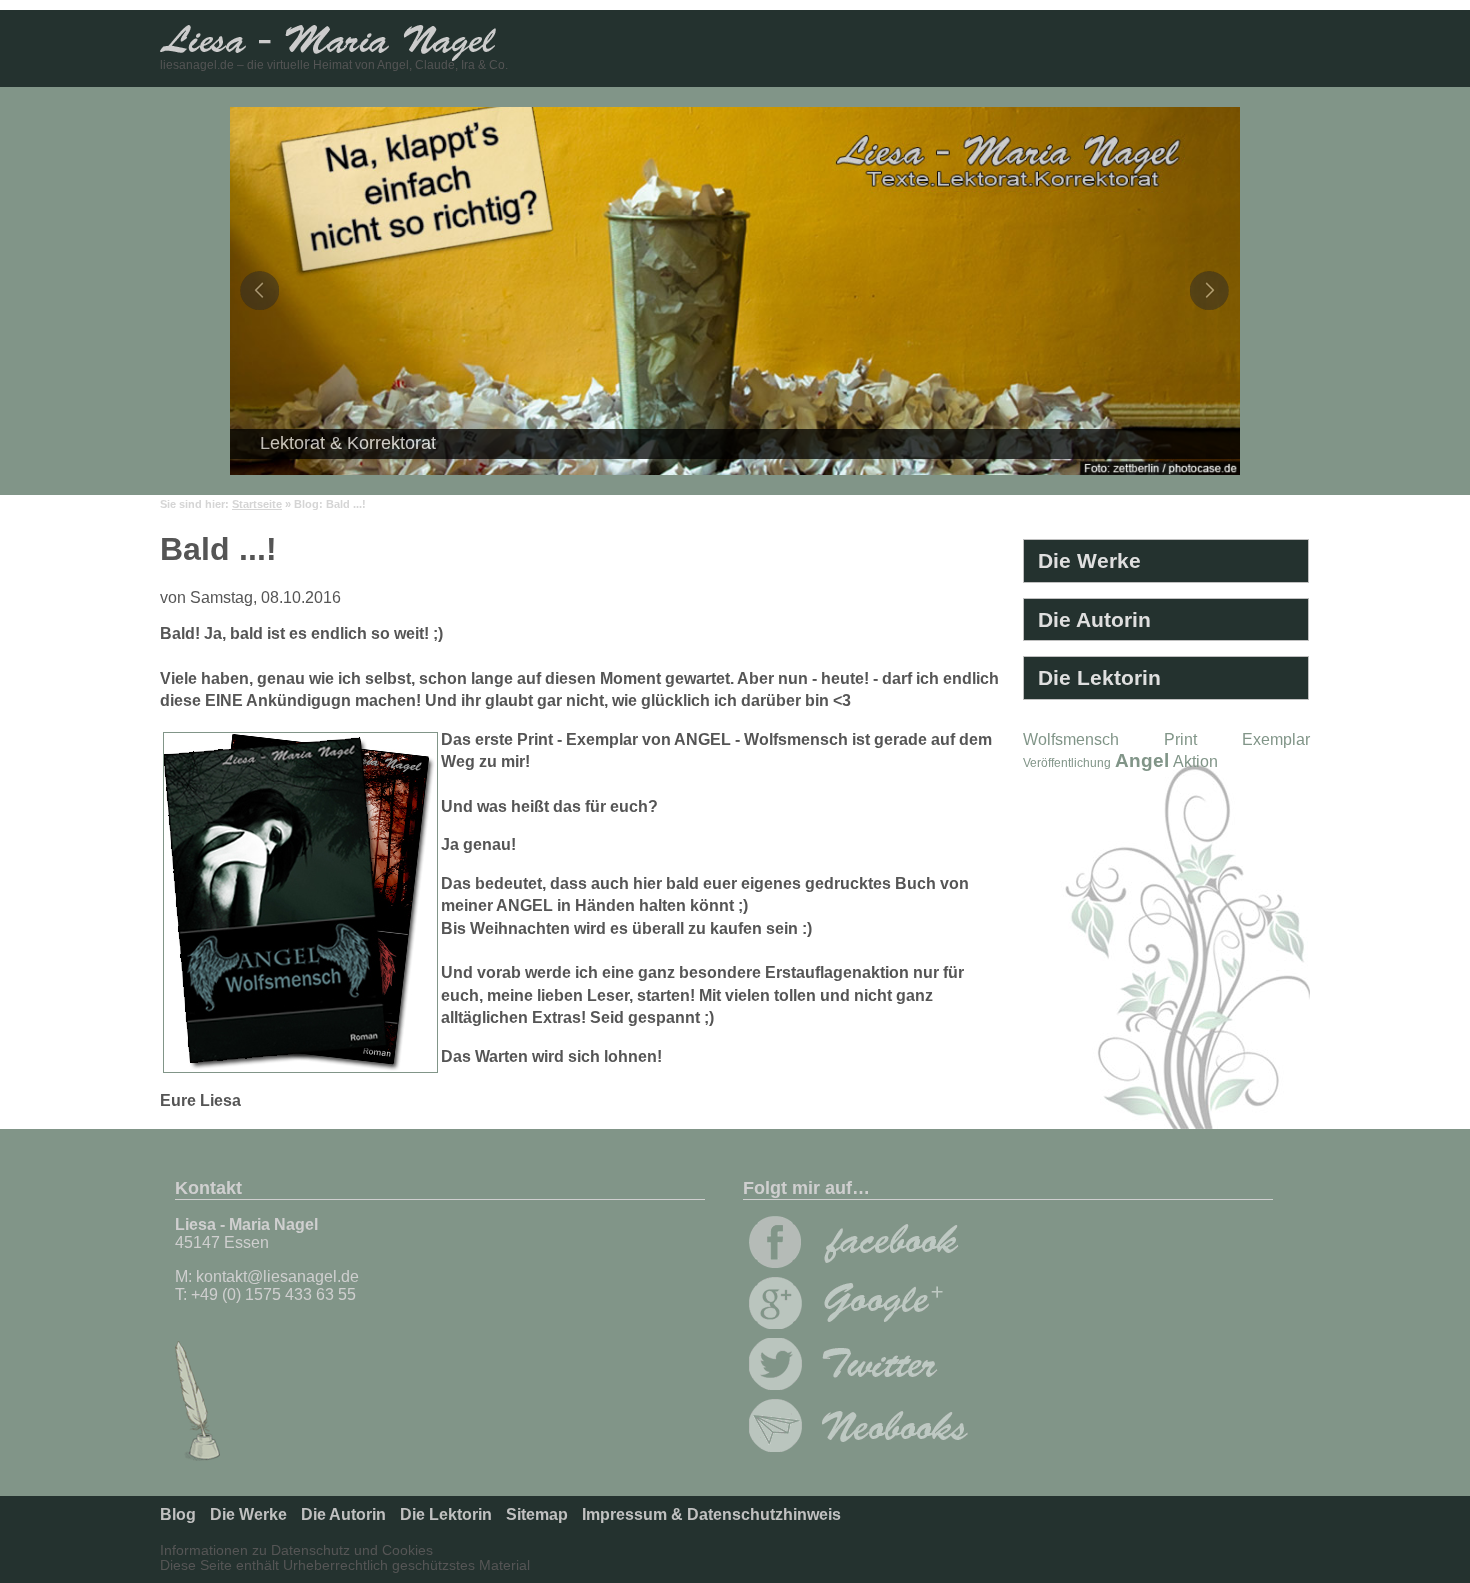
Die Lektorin (1099, 677)
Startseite (257, 504)
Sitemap (537, 1514)
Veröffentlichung (1067, 763)
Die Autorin (1094, 619)
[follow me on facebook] (854, 1262)
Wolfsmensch (1071, 739)
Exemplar (1276, 739)
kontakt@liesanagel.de (277, 1276)
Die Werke (1089, 560)
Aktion (1195, 761)
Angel (1142, 760)
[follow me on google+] (854, 1323)
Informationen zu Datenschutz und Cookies (296, 1550)
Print (1180, 739)
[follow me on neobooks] (858, 1446)
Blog (178, 1514)
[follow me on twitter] (854, 1384)
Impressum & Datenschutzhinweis (711, 1514)
